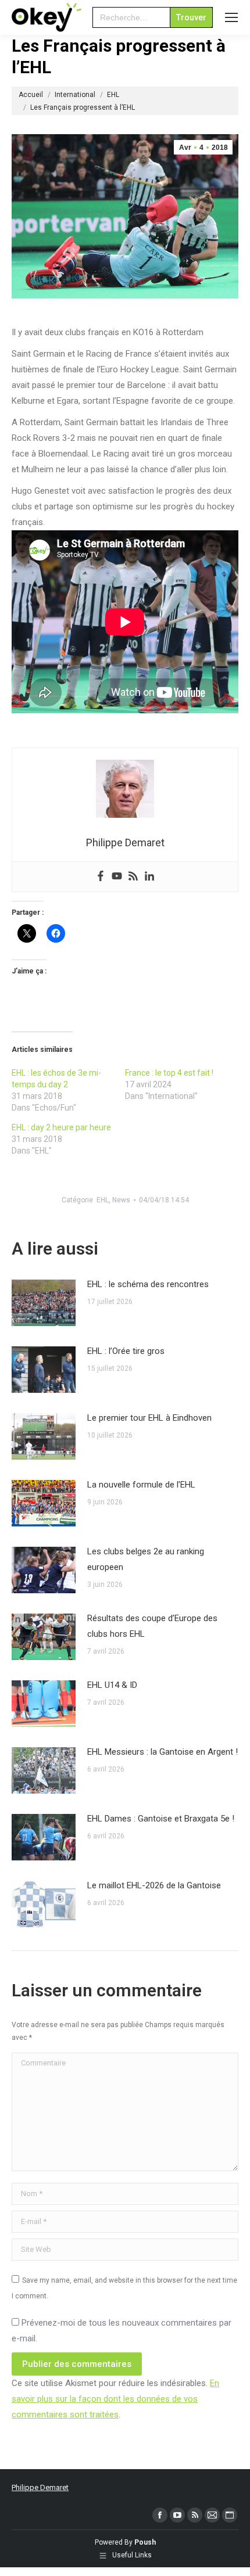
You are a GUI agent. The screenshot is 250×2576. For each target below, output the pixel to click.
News (121, 1200)
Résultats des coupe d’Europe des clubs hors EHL (152, 1626)
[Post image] (44, 1303)
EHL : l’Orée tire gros (126, 1351)
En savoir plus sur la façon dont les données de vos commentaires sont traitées (115, 2399)
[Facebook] (101, 877)
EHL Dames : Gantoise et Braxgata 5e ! (161, 1819)
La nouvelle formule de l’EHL (141, 1485)
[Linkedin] (149, 877)
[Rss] (133, 877)
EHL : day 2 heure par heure (61, 1127)
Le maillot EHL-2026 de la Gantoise (154, 1885)
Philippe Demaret (40, 2487)
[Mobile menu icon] (231, 17)
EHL (103, 1200)
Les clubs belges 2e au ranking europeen (146, 1559)
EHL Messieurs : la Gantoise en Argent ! (162, 1752)
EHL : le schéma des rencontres (148, 1284)
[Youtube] (117, 877)
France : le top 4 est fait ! (169, 1073)
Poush (145, 2542)
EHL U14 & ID (112, 1685)
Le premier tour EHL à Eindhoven (149, 1418)
